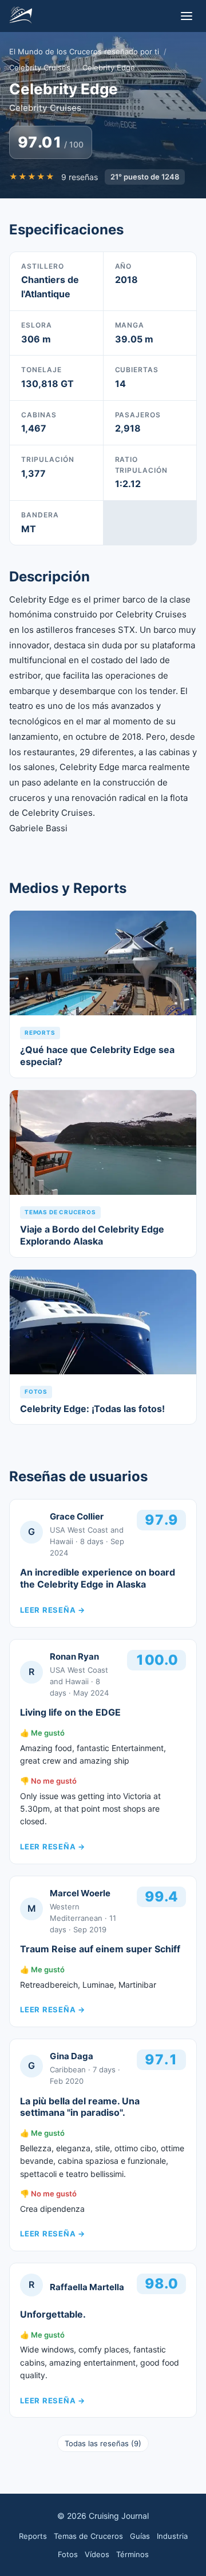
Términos (132, 2554)
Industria (172, 2536)
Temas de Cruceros (88, 2536)
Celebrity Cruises (40, 67)
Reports (33, 2536)
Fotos (68, 2554)
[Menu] (187, 16)
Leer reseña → (53, 1610)
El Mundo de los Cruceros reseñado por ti (84, 51)
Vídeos (97, 2554)
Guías (140, 2536)
